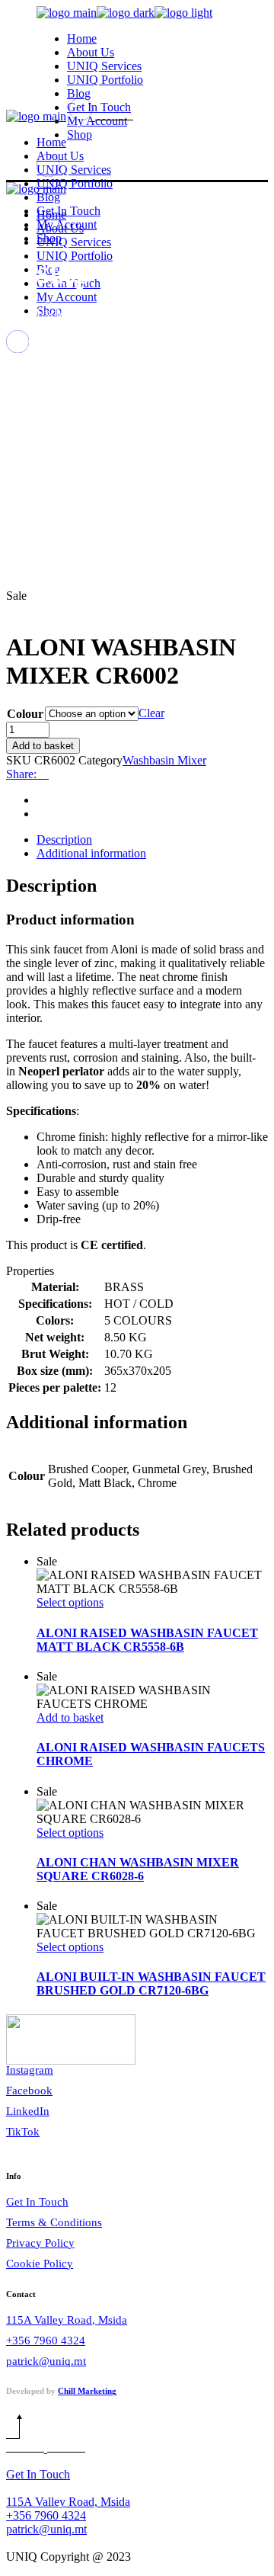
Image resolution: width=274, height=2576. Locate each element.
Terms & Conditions (54, 2222)
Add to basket (43, 746)
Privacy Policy (40, 2243)
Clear (151, 713)
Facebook (29, 2091)
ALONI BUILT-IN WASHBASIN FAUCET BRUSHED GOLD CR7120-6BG (151, 1983)
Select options (70, 1602)
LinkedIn (28, 2111)
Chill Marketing (87, 2391)
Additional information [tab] (91, 853)
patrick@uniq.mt (46, 2361)
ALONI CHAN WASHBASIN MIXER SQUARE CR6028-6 (138, 1869)
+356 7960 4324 (46, 2341)
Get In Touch (37, 2202)
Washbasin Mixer (164, 760)
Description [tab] (64, 839)
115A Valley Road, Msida (67, 2320)
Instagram (30, 2070)
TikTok (23, 2132)
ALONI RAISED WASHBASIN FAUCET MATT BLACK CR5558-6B (147, 1640)
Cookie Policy (40, 2264)
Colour (25, 714)
